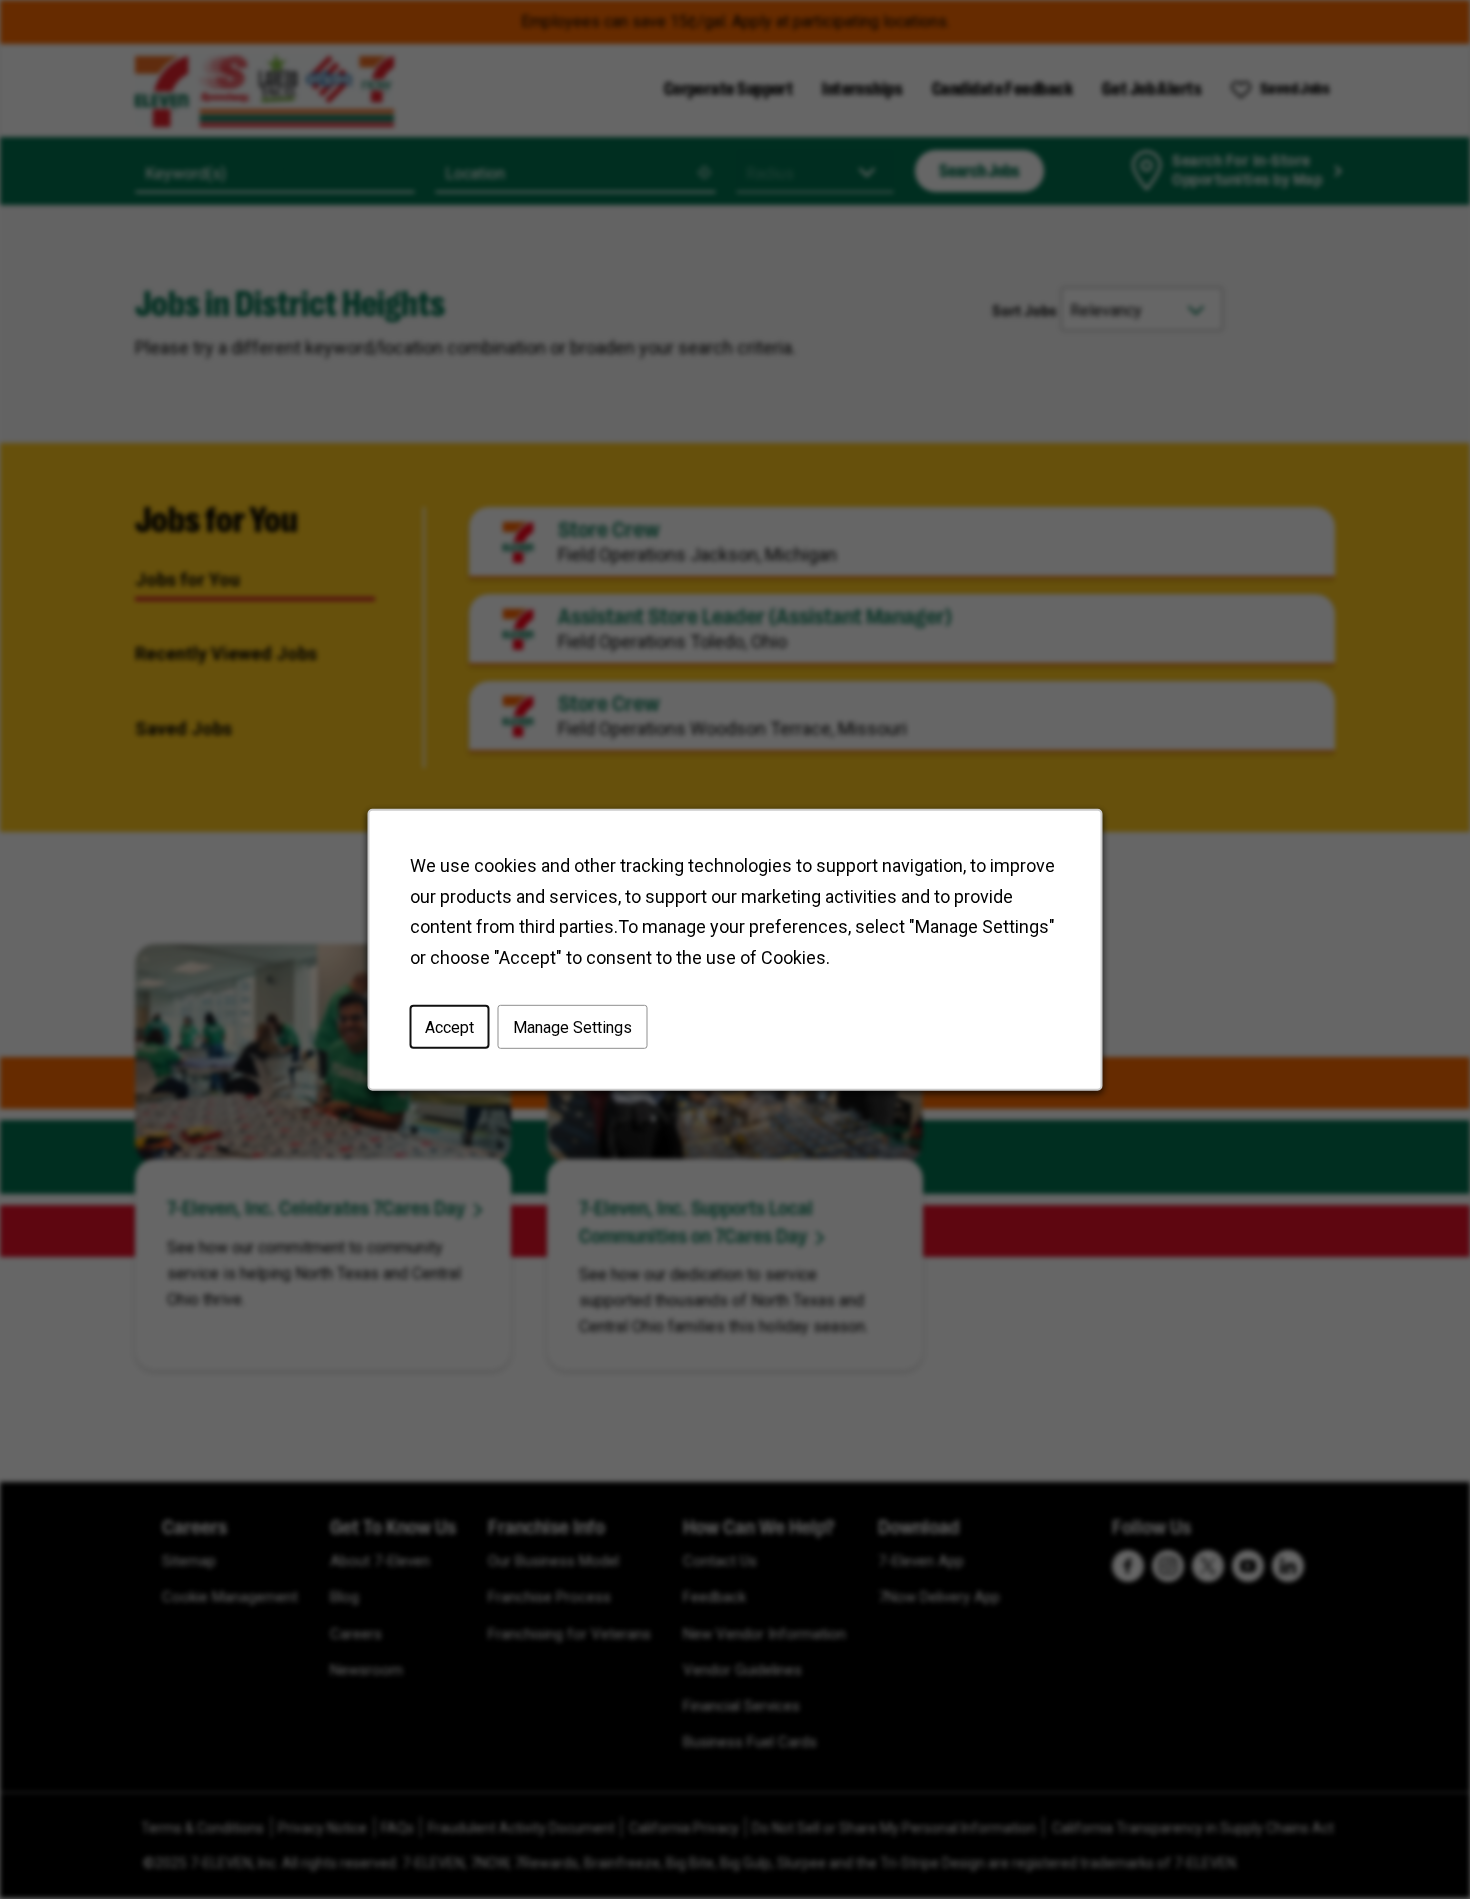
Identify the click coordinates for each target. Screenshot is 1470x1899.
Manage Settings (572, 1026)
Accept (449, 1026)
